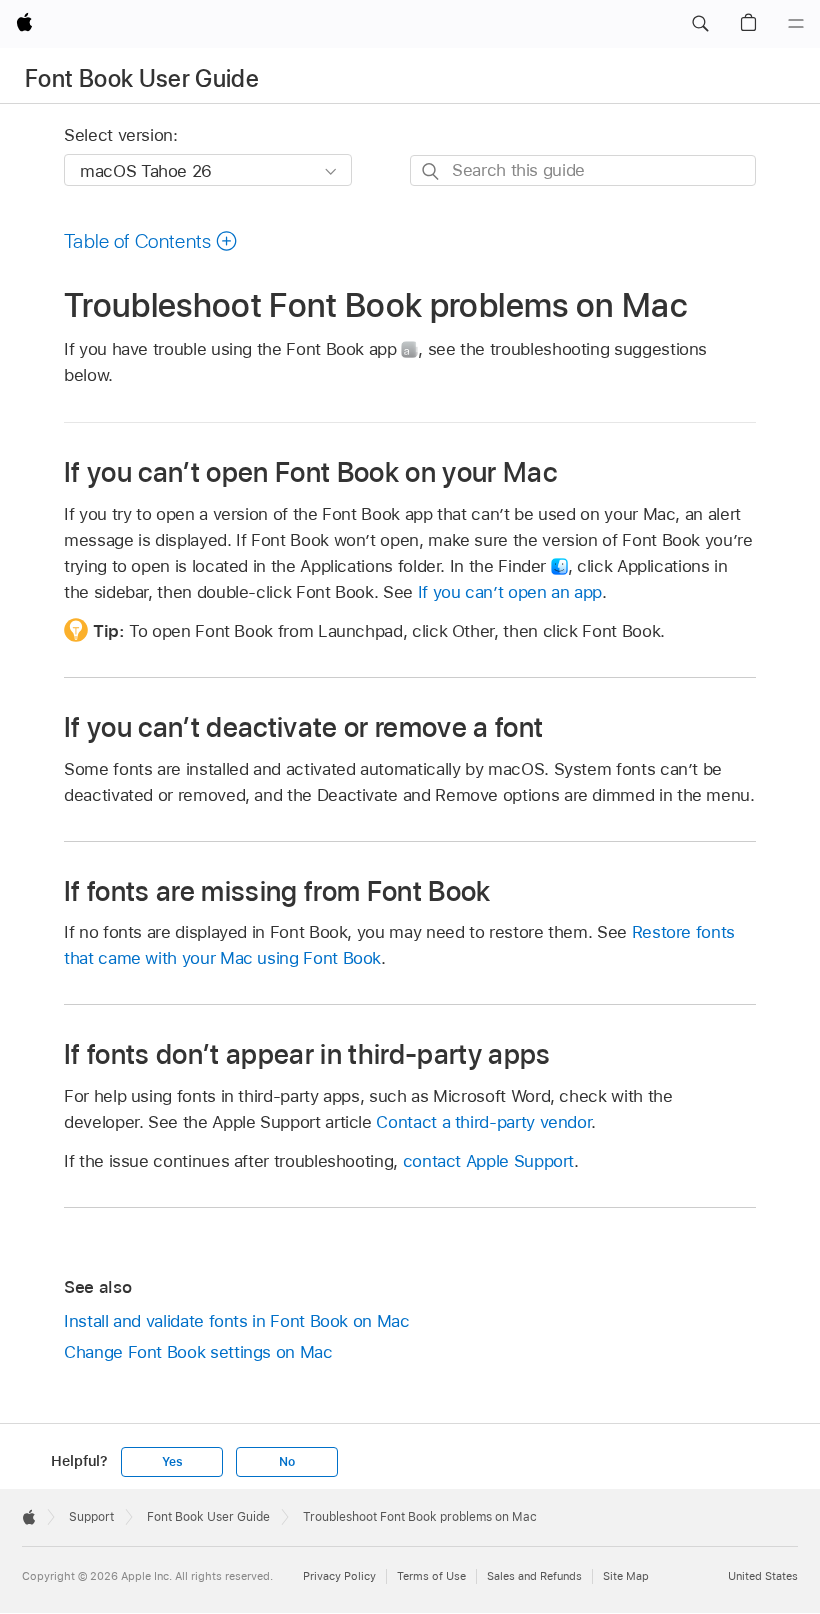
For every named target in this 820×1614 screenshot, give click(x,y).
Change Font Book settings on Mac (198, 1352)
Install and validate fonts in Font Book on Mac (237, 1321)
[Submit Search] (431, 171)
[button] (700, 24)
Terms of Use (431, 1576)
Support (91, 1517)
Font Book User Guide (142, 78)
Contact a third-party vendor (483, 1122)
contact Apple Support (489, 1161)
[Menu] (796, 24)
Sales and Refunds (534, 1576)
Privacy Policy (339, 1576)
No (287, 1462)
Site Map (626, 1576)
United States (763, 1576)
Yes (172, 1462)
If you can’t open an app (510, 592)
